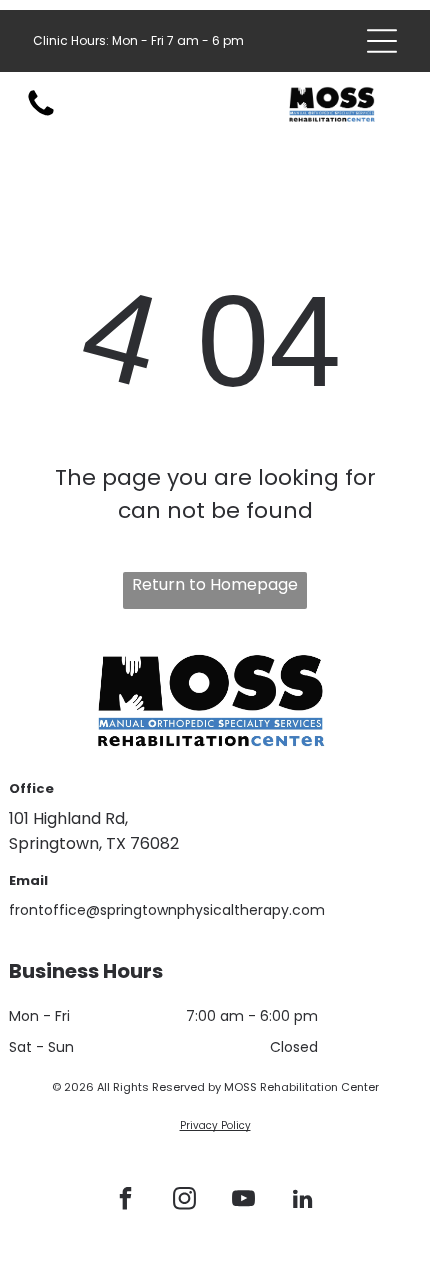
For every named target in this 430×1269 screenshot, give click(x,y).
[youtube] (244, 1201)
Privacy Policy (215, 1125)
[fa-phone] (41, 114)
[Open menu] (382, 41)
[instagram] (185, 1201)
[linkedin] (303, 1201)
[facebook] (126, 1201)
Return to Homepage (215, 584)
